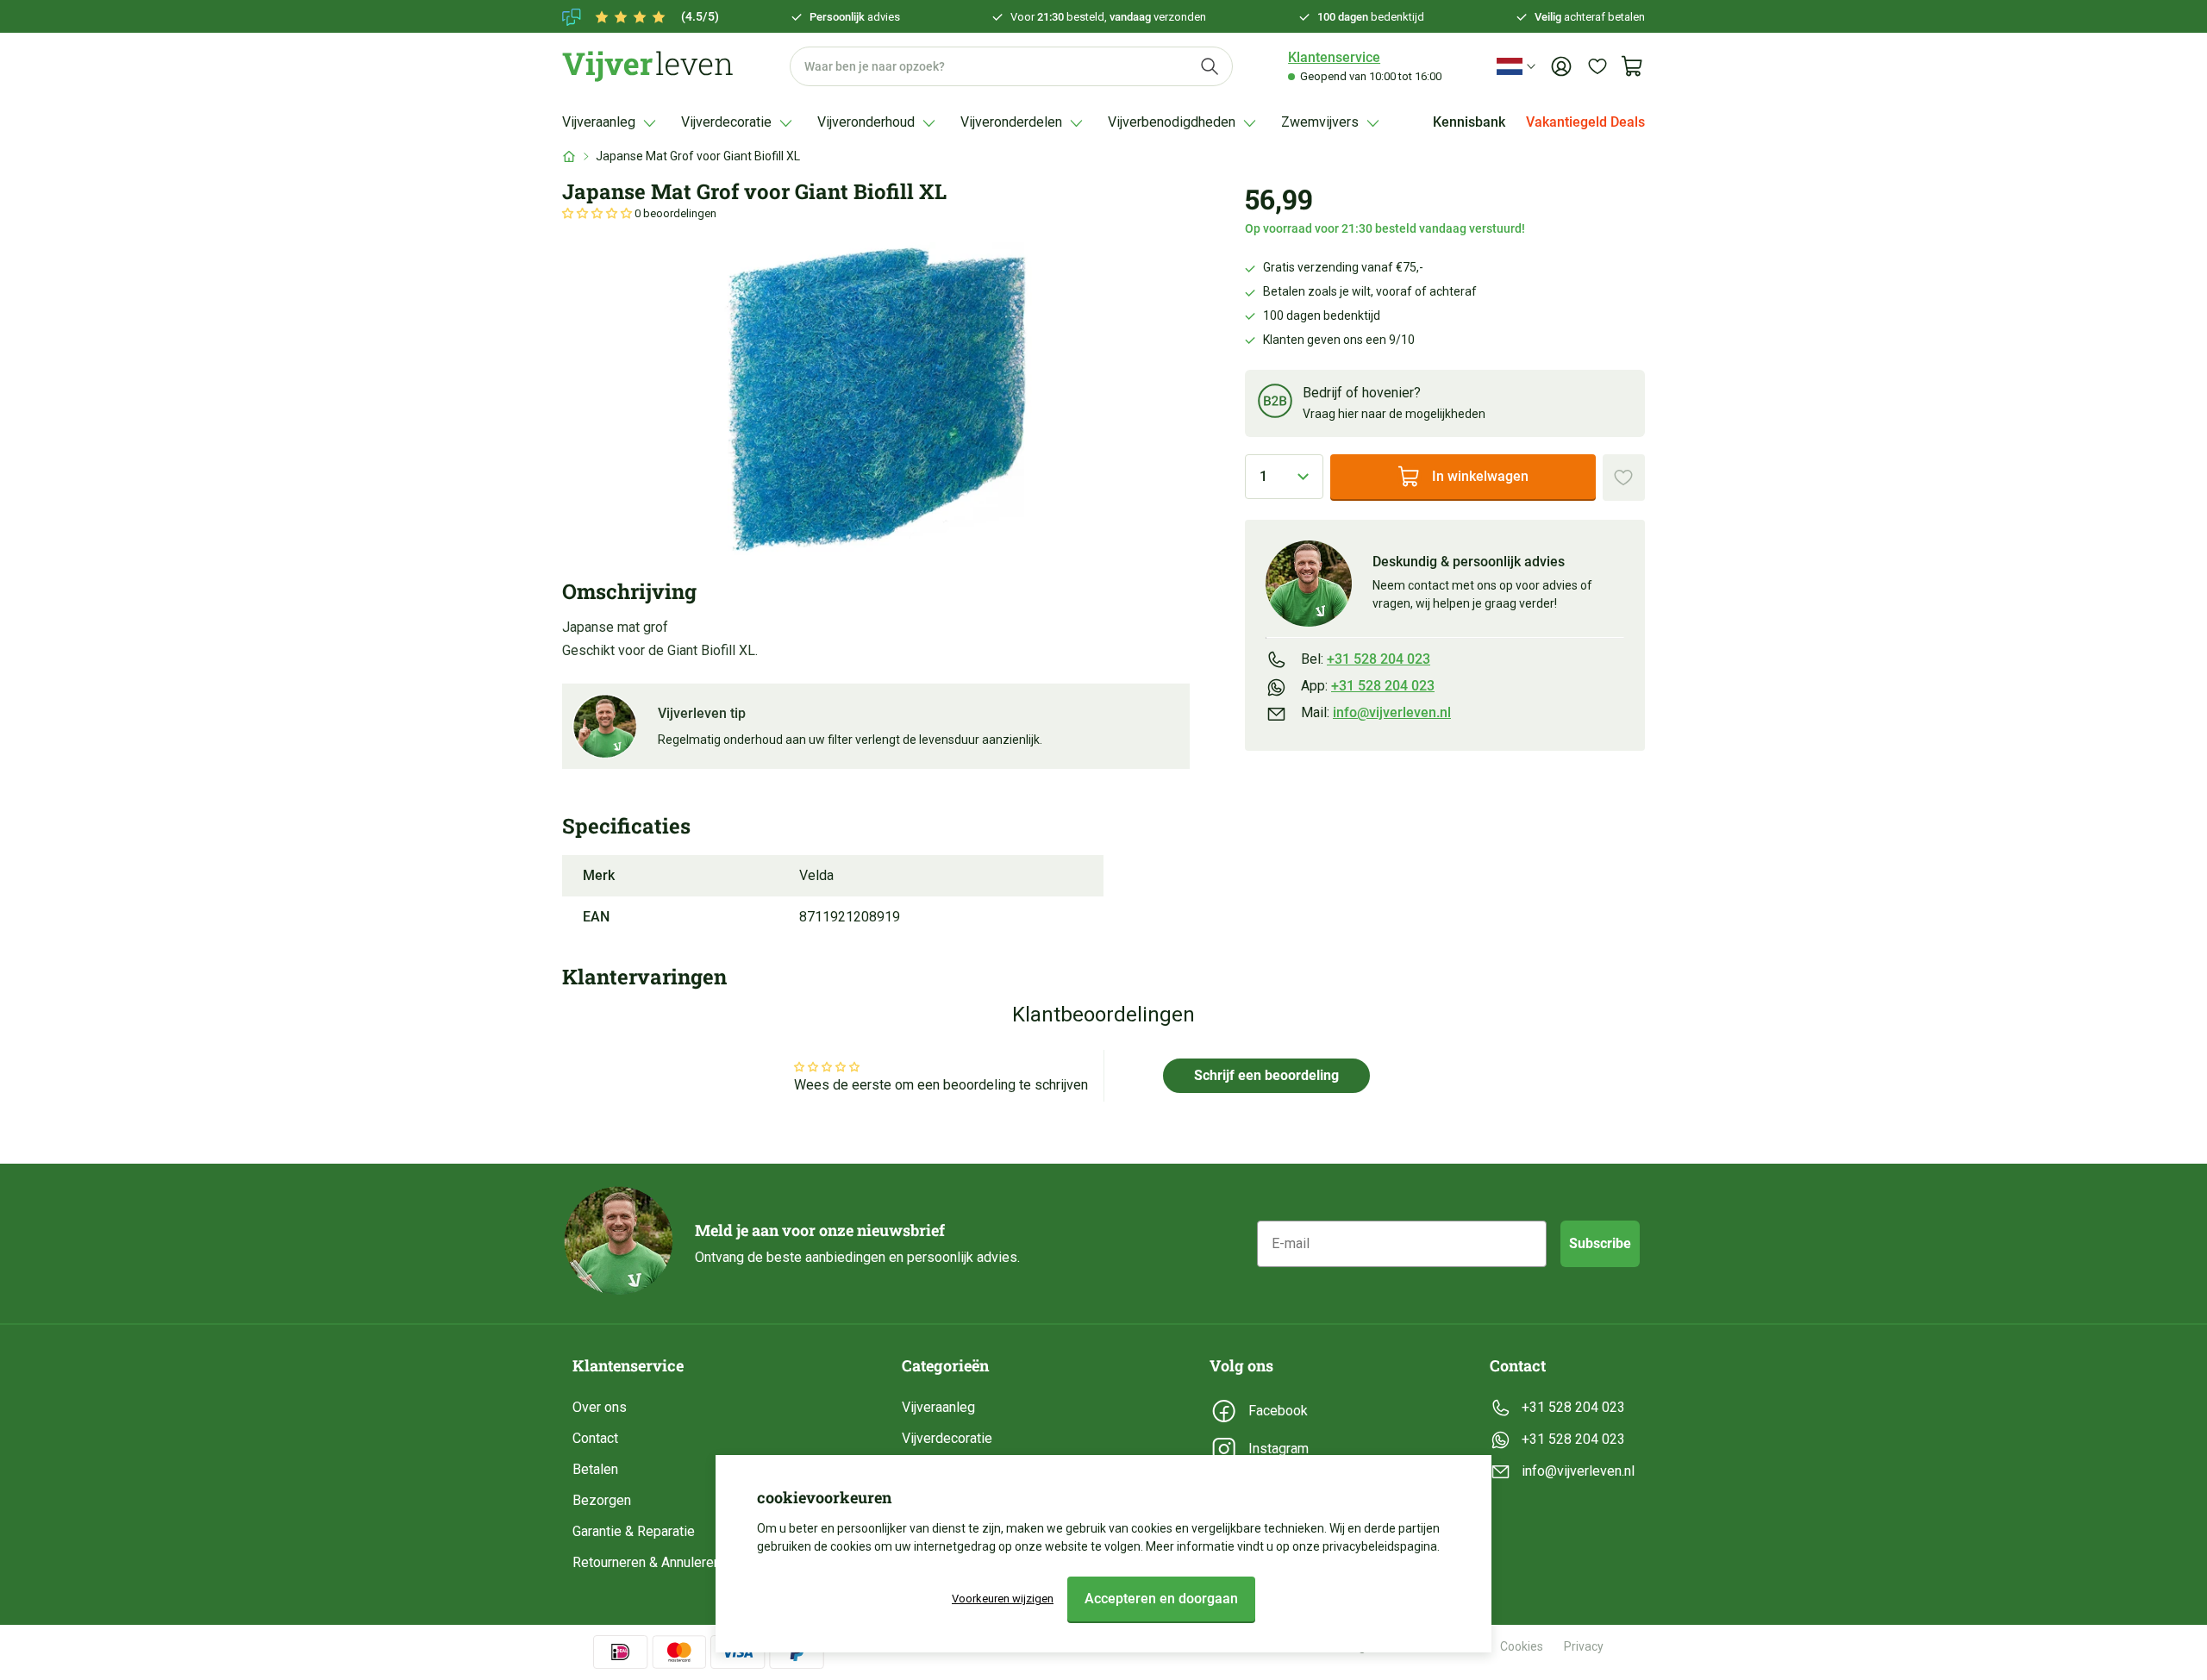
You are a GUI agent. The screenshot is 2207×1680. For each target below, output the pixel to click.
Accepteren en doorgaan (1161, 1599)
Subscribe (1600, 1243)
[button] (598, 213)
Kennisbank (1469, 122)
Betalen (595, 1469)
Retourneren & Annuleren (647, 1562)
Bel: (1366, 659)
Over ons (600, 1407)
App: (1368, 686)
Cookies (1522, 1646)
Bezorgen (602, 1500)
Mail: (1376, 713)
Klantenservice (1334, 57)
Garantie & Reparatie (634, 1531)
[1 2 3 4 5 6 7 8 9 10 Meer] (1284, 477)
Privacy (1584, 1646)
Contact (595, 1438)
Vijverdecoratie (947, 1438)
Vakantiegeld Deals (1585, 122)
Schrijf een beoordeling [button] (1266, 1075)
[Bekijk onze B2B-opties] (1275, 404)
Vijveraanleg (938, 1407)
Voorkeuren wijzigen (1003, 1599)
